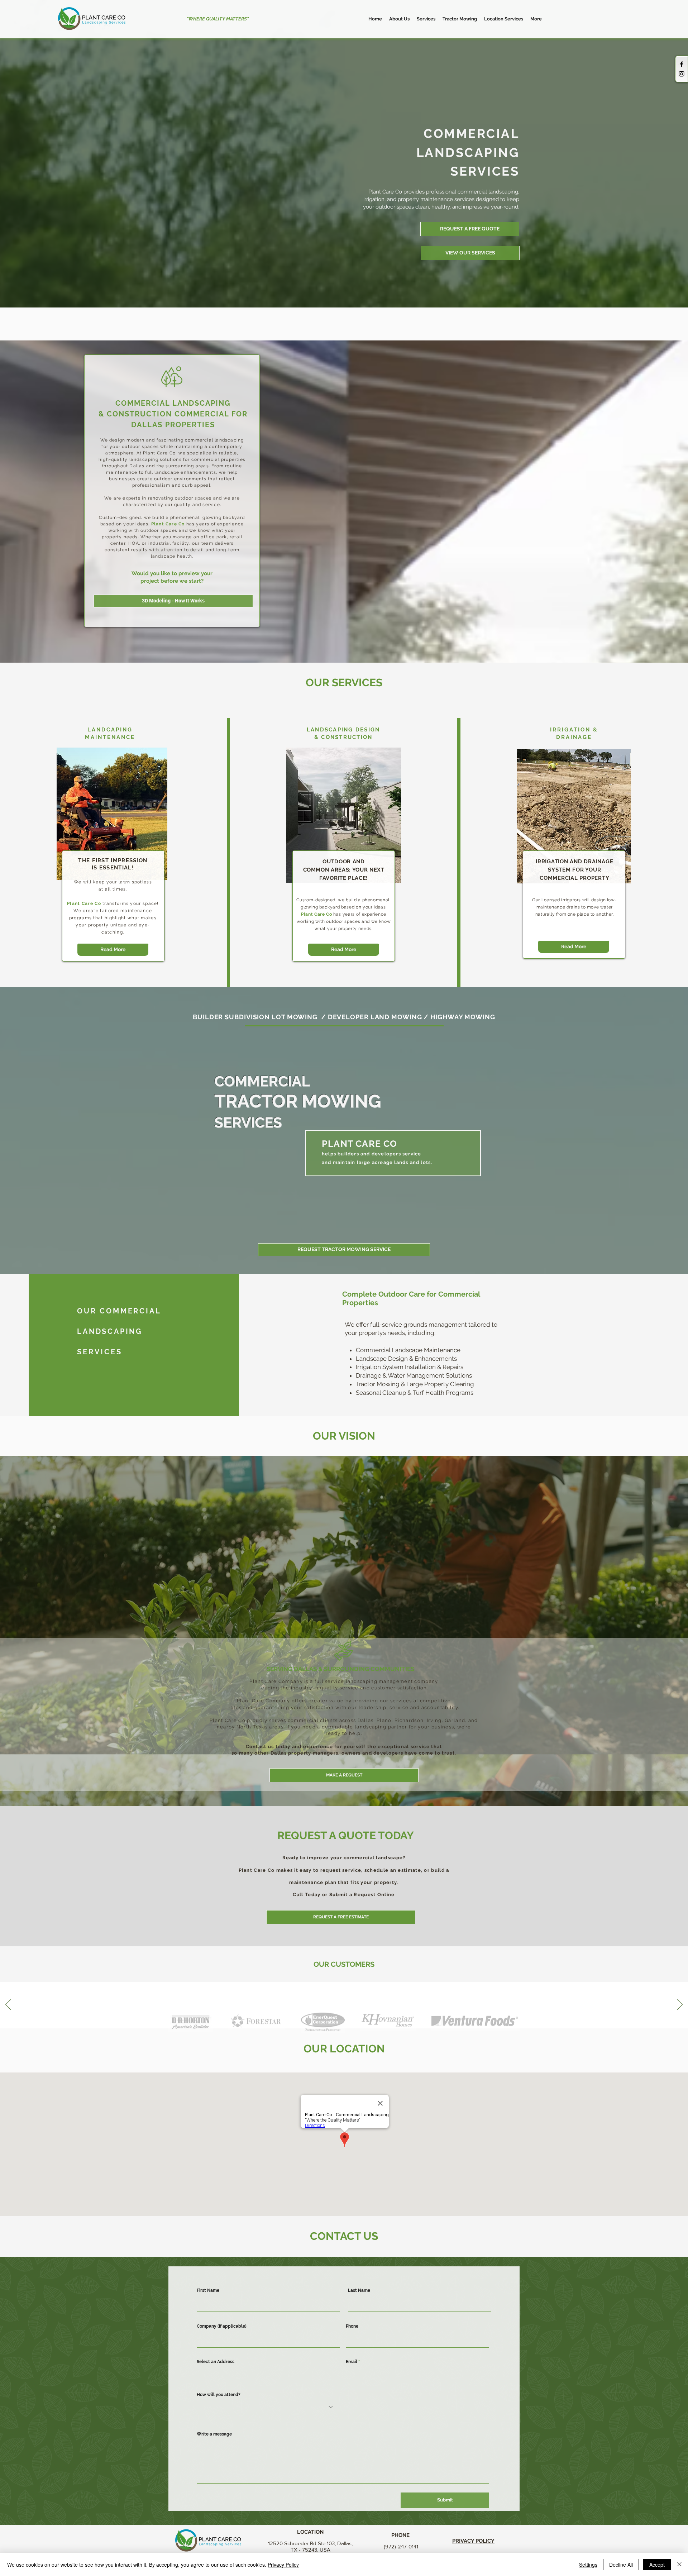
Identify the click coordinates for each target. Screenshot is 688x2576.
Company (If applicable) (222, 2326)
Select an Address (216, 2362)
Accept (657, 2565)
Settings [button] (588, 2565)
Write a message (214, 2434)
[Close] (679, 2565)
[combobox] (268, 2374)
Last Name (359, 2290)
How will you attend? (219, 2395)
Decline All (621, 2565)
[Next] (680, 2005)
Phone (352, 2326)
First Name (208, 2290)
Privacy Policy (283, 2565)
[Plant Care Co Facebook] (682, 64)
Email (352, 2362)
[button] (426, 19)
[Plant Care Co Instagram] (682, 74)
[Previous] (8, 2005)
